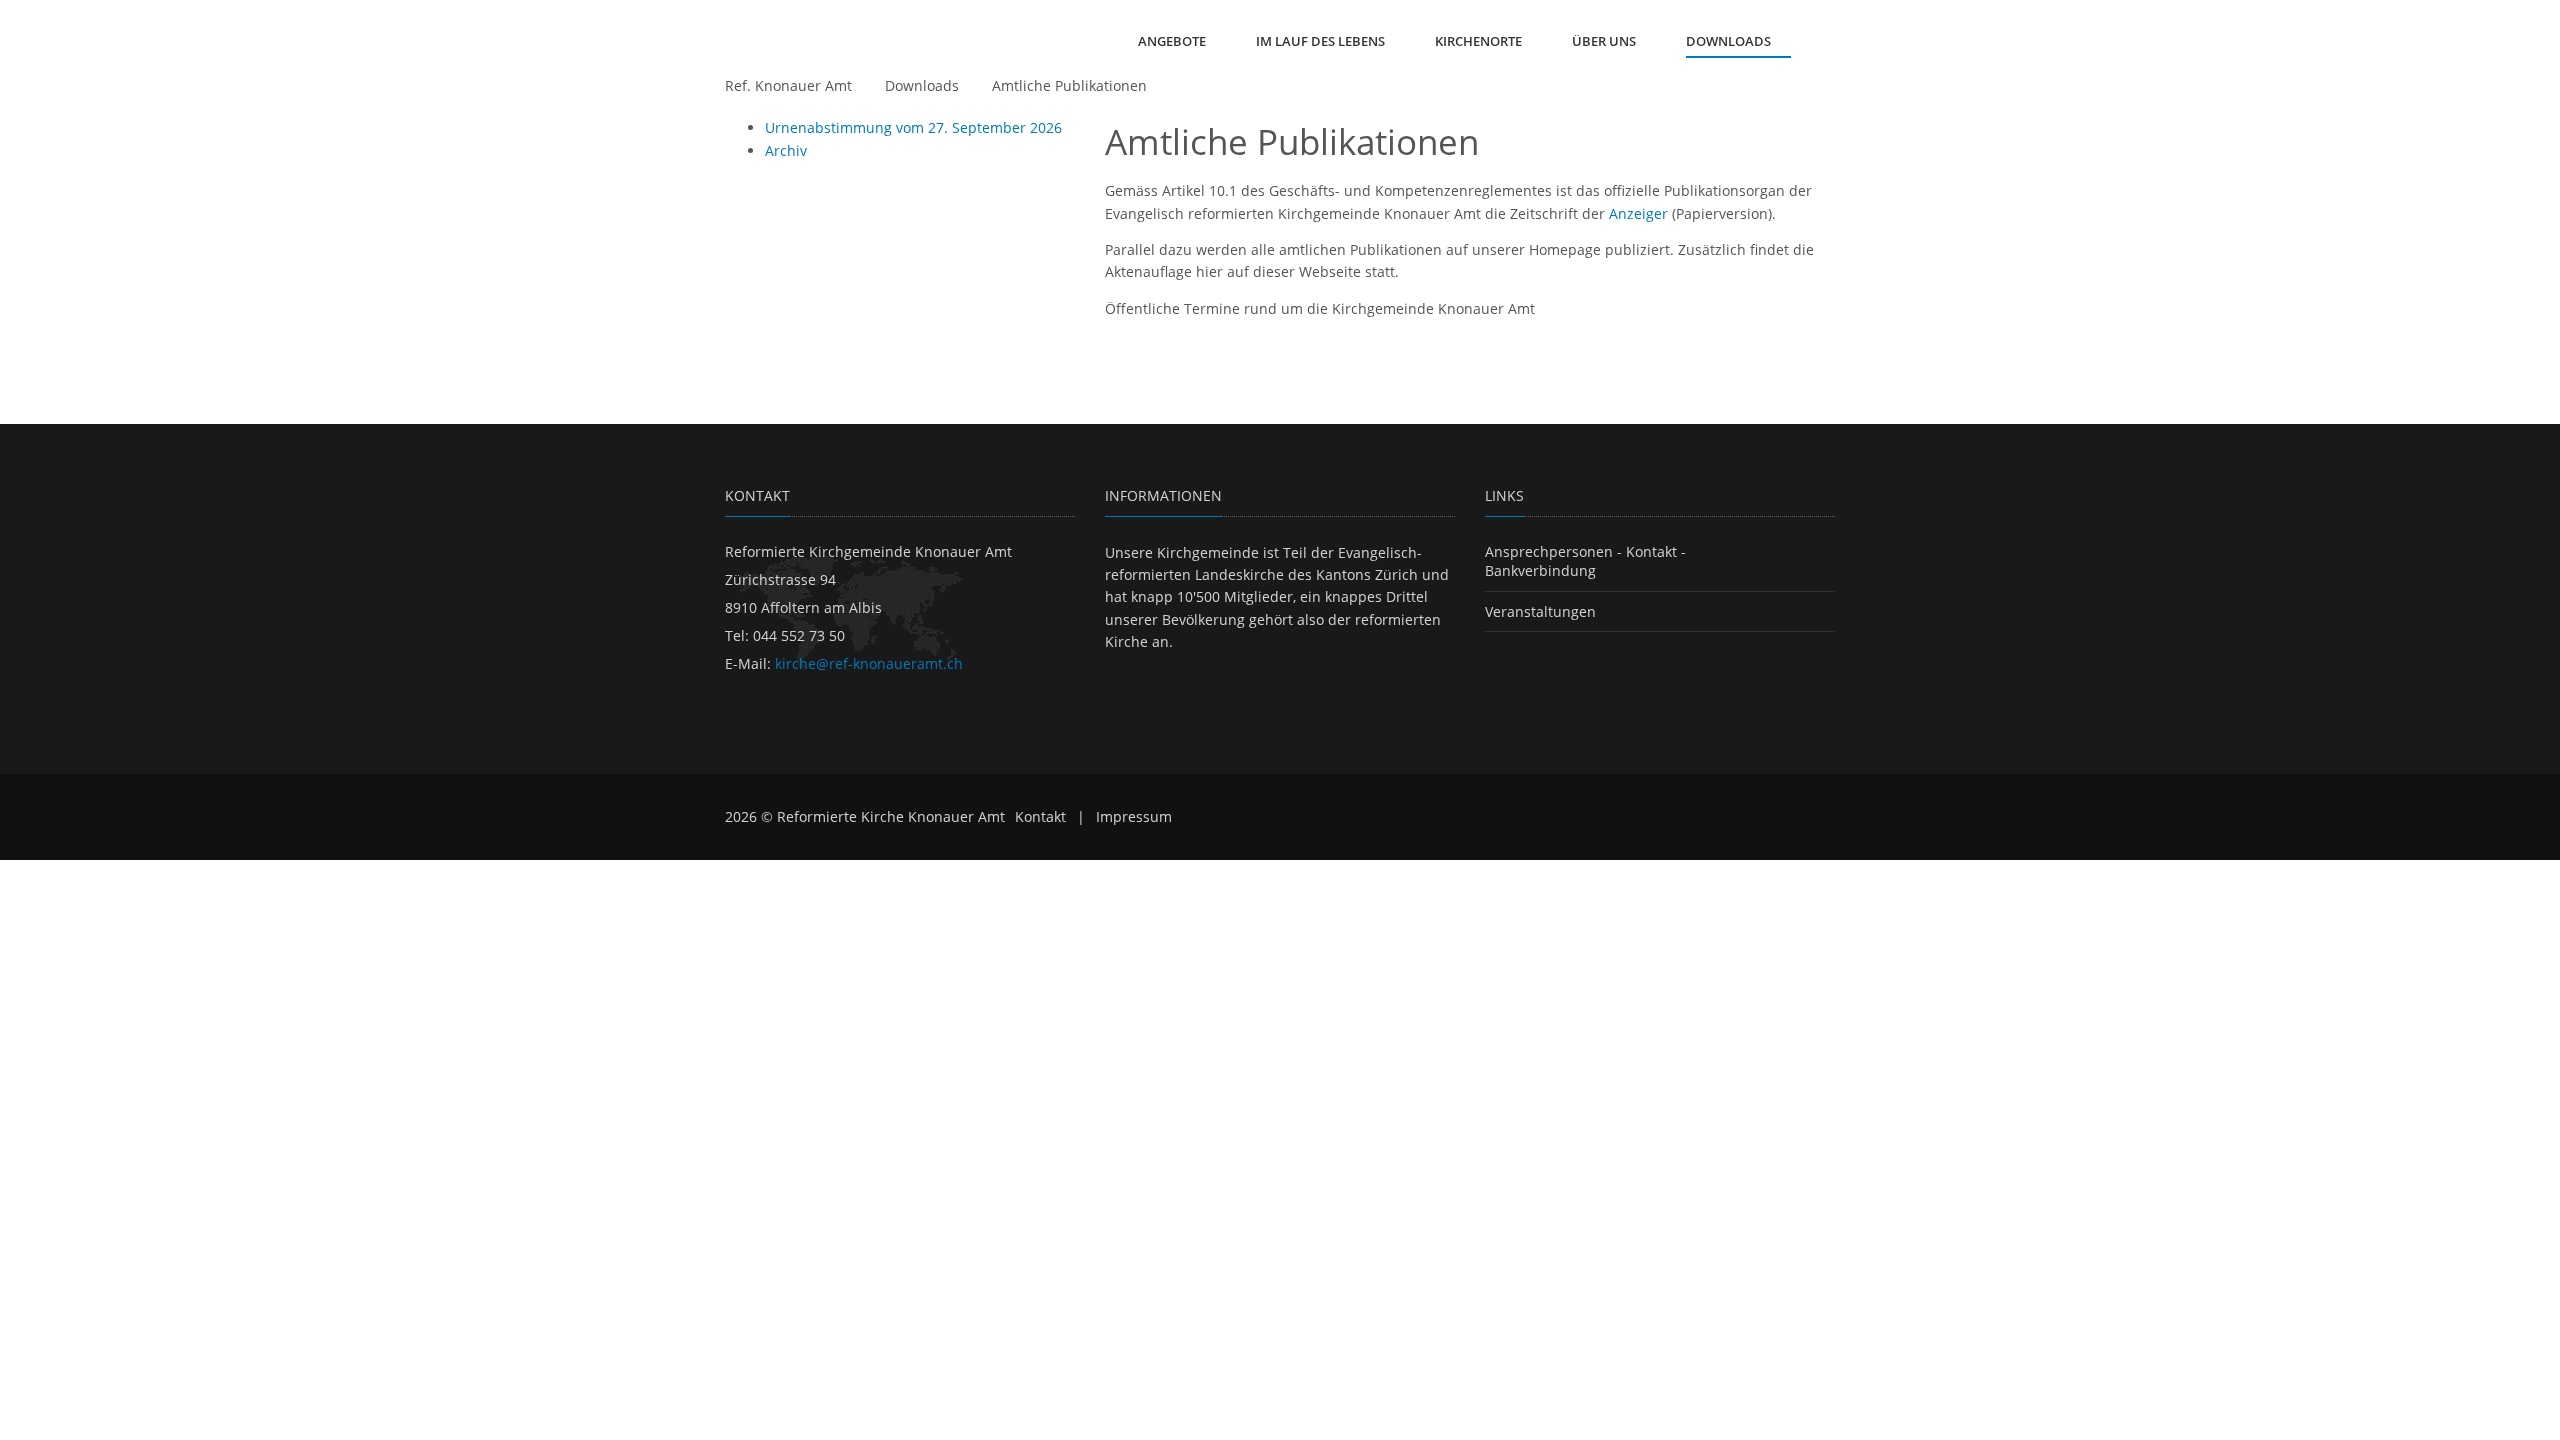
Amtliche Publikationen (1069, 85)
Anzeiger (1638, 213)
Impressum (1134, 816)
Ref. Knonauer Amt (788, 85)
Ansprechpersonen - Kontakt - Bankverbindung (1585, 561)
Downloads (922, 85)
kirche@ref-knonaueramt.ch (869, 663)
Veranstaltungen (1540, 611)
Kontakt (1040, 816)
